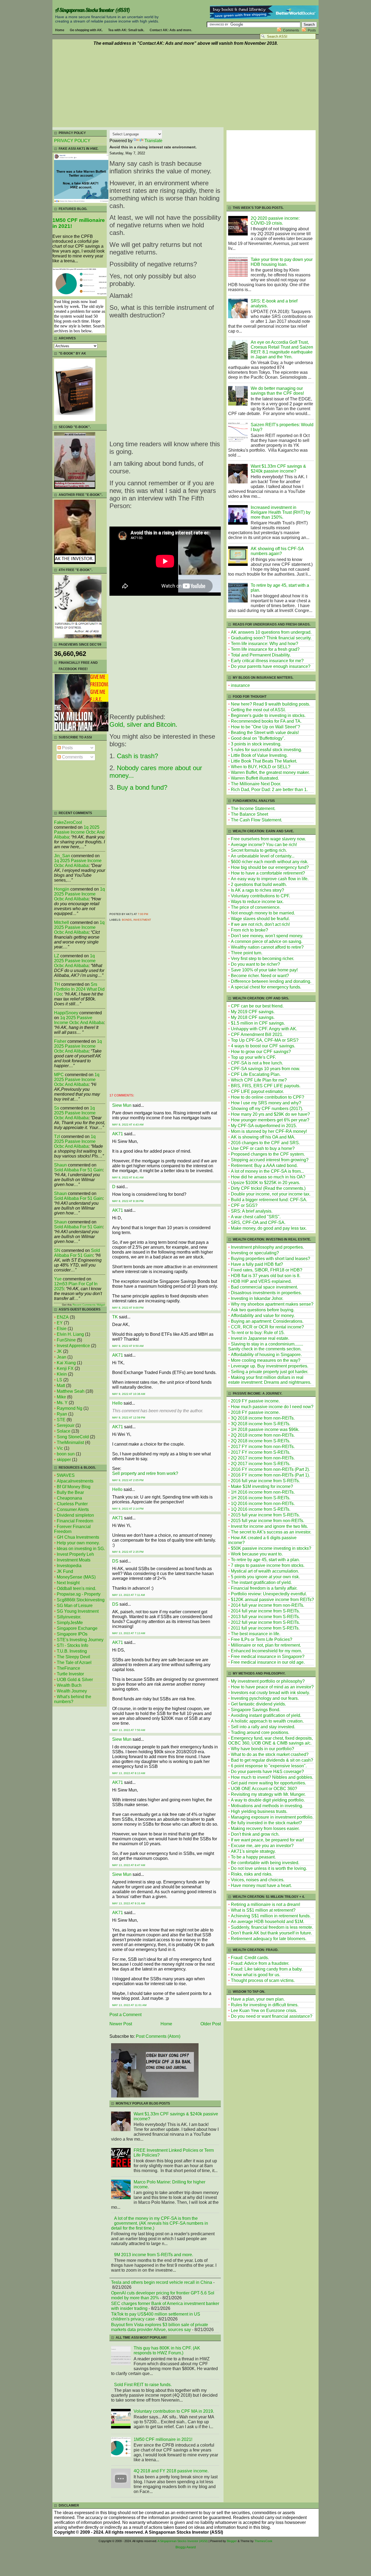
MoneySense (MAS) (76, 1577)
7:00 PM (143, 914)
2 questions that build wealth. (259, 884)
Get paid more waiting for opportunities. (268, 1783)
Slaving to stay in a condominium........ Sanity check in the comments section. (266, 1346)
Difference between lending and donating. (271, 981)
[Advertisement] (185, 87)
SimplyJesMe (70, 1623)
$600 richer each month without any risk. (270, 862)
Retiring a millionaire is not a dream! (265, 1904)
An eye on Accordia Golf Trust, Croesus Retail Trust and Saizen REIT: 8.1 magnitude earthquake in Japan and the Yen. (282, 350)
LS (59, 1380)
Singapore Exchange (77, 1628)
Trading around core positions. (260, 1732)
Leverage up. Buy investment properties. (270, 1366)
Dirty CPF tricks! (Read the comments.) (268, 1188)
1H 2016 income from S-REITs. (261, 1498)
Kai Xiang (66, 1363)
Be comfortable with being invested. (265, 1863)
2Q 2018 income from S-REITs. (261, 1441)
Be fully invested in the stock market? (266, 1823)
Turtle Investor (70, 1674)
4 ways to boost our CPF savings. (263, 1046)
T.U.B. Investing (72, 1651)
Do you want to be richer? (255, 964)
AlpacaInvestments (75, 1481)
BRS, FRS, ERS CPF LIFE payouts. (266, 1086)
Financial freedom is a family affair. (264, 1588)
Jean (62, 1357)
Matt (61, 1386)
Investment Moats (74, 1560)
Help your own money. (78, 1543)
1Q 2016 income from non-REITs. (263, 1504)
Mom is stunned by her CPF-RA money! (269, 1131)
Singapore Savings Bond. (256, 1710)
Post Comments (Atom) (158, 2036)
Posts (312, 30)
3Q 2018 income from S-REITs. (261, 1424)
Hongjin (62, 889)
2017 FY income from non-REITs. (263, 1447)
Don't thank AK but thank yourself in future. (271, 1933)
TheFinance (68, 1668)
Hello (117, 1403)
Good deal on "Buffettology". (258, 738)
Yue (58, 1279)
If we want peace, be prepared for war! (267, 1840)
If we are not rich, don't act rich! (260, 924)
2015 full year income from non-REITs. (268, 1521)
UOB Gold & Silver (75, 1680)
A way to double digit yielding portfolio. (268, 1800)
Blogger (232, 2541)
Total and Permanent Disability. (261, 655)
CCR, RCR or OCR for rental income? (267, 1327)
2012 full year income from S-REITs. (265, 1622)
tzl (57, 1136)
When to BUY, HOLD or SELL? (261, 767)
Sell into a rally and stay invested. (263, 1727)
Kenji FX (65, 1368)
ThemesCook (263, 2541)
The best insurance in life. (256, 1634)
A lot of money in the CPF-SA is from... (267, 1171)
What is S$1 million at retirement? (263, 1910)
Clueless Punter (72, 1504)
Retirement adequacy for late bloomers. (269, 1939)
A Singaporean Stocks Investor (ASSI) (93, 10)
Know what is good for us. (256, 1975)
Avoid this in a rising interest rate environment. (153, 147)
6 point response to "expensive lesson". (269, 1766)
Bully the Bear (70, 1492)
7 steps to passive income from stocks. (268, 1565)
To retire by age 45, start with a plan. (265, 1560)
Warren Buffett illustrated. (255, 778)
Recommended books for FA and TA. (266, 721)
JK (59, 1351)
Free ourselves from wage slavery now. (268, 839)
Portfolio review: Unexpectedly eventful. (269, 1594)
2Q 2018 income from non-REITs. (263, 1435)
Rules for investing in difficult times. (265, 2005)
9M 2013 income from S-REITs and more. (154, 2255)
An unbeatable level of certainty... (263, 856)
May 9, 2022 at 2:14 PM (128, 1509)
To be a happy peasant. (253, 1857)
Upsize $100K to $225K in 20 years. (265, 1183)
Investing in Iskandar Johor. (257, 1298)
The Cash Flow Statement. (257, 820)
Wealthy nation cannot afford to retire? (267, 947)
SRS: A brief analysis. (252, 1211)
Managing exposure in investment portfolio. (272, 1817)
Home (60, 30)
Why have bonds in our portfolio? (262, 1749)
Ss (57, 1108)
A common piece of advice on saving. (267, 941)
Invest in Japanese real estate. (260, 1338)
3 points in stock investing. (256, 744)
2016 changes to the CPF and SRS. (265, 1143)
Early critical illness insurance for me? (267, 661)
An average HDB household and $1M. (268, 1922)
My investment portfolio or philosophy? (268, 1681)
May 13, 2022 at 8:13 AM (129, 1773)
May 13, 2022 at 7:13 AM (129, 1633)
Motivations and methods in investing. (267, 1806)
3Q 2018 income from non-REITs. (263, 1418)
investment (142, 920)
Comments (291, 30)
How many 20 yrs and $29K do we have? (270, 1114)
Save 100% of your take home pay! (264, 970)
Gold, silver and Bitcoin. (143, 724)
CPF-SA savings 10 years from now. (265, 1069)
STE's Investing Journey (80, 1640)
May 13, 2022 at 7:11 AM (128, 1595)
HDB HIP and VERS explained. (261, 1281)
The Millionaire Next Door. (256, 784)
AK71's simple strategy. (253, 1851)
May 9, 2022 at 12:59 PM (129, 1418)
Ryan (62, 1414)
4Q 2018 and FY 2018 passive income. (171, 2471)
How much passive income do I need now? (272, 1407)
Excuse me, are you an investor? (262, 1846)
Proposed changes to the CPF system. (268, 1154)
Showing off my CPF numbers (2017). (267, 1109)
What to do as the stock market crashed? (270, 1754)
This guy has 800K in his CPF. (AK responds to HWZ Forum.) (167, 2350)
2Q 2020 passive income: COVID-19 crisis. (275, 221)
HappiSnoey (66, 1013)
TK (115, 1317)
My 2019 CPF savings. (253, 1012)
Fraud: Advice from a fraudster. (260, 1963)
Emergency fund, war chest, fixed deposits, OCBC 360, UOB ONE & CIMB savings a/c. (271, 1741)
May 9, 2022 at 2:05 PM (128, 1480)
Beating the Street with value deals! (265, 733)
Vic (60, 1448)
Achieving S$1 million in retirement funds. (271, 1916)
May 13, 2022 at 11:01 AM (129, 2005)
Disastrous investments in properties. (266, 1293)
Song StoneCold (73, 1437)
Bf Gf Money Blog (74, 1487)
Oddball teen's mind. (76, 1588)
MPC (59, 1075)
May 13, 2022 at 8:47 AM (129, 1865)
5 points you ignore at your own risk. (265, 1577)
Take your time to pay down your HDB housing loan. (282, 262)
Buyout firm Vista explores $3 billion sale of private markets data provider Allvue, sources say (160, 2327)
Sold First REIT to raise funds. (143, 2385)
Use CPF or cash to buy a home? (263, 1148)
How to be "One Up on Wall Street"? (265, 727)
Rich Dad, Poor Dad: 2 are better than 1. (269, 790)
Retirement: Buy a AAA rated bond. (264, 1166)
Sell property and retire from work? (145, 1473)
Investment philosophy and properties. (267, 1247)
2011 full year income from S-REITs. (265, 1628)
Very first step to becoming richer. (262, 959)
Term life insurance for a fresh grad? (265, 649)
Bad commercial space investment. (264, 1287)
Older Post (211, 2024)
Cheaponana (69, 1498)
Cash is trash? (137, 756)
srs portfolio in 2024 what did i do (79, 989)
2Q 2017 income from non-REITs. (263, 1458)
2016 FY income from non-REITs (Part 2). (270, 1469)
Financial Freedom (75, 1521)
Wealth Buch (69, 1685)
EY (60, 1323)
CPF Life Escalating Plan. (256, 1074)
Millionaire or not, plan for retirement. (266, 1645)
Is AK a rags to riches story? (257, 890)
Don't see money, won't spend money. (267, 936)
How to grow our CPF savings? (261, 1052)
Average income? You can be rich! (264, 845)
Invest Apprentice (73, 1346)
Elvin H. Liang (70, 1334)
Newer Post (121, 2024)
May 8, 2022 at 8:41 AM (128, 1177)
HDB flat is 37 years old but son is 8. (266, 1276)
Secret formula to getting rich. (259, 850)
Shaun (60, 1165)
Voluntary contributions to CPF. (260, 896)
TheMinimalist (70, 1442)
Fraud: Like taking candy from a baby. (267, 1969)
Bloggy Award (186, 2547)
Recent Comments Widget (89, 1305)
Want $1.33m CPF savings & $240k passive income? (278, 469)
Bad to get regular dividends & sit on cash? (272, 1760)
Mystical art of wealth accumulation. (265, 1571)
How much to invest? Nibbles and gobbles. (272, 1777)
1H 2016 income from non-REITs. (263, 1492)
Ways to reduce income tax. (257, 902)
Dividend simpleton (75, 1515)
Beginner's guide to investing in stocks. (268, 715)
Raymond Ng (70, 1408)
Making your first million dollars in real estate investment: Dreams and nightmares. (270, 1380)
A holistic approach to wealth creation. (267, 1721)
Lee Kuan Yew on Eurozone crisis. (264, 2011)
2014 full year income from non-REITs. (268, 1605)
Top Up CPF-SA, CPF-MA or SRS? (265, 1040)
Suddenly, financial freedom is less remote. (272, 1927)
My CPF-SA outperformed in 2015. (264, 1126)
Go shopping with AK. (86, 30)
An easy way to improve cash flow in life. (270, 879)
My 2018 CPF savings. (253, 1017)
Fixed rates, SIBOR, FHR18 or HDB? (267, 1270)
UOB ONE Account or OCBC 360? (264, 1789)
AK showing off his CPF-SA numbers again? (277, 551)
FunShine (66, 1340)
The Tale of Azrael (74, 1662)
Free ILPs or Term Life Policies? (262, 1639)
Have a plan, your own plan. (258, 1999)
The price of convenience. (256, 907)
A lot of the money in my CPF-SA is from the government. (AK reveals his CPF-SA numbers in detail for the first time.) (160, 2223)
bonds (127, 920)
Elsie (62, 1329)
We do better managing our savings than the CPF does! (277, 391)
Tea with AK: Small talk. (126, 30)
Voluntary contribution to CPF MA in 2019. (174, 2411)
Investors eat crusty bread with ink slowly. (270, 1693)
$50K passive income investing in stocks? (271, 1548)
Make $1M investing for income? (262, 1486)
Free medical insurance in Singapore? (268, 1657)
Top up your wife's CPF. (253, 1057)
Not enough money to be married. (263, 913)
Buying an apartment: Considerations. (267, 1321)
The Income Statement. (253, 809)
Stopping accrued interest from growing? (270, 1160)
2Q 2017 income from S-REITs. (261, 1464)
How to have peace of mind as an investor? (272, 1687)
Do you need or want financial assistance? (272, 2016)
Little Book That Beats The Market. (264, 761)
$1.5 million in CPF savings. (258, 1023)
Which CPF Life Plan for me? (259, 1080)
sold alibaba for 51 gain (78, 1170)
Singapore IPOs (72, 1634)
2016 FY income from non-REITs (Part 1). (270, 1475)
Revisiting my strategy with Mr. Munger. (268, 1794)
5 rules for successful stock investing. (266, 750)
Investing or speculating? (255, 1253)
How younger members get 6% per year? (270, 1120)
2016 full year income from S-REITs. (265, 1481)
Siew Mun (122, 1105)
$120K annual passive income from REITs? (272, 1600)
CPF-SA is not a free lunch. (257, 1063)
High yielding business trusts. (259, 1811)
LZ (57, 956)
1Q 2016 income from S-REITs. (261, 1509)
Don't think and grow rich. (255, 1834)
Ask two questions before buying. (263, 1310)
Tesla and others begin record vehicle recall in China (162, 2282)
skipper (64, 1460)
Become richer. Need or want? (260, 976)
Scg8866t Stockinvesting (81, 1600)
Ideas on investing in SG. (81, 1549)
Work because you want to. (257, 1554)
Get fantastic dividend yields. (258, 1704)
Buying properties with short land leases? (271, 1259)
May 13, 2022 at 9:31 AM (129, 1903)
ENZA (63, 1317)
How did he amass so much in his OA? (268, 1177)
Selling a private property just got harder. (270, 1372)
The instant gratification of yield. (261, 1582)
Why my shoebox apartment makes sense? (272, 1304)
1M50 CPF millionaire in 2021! (163, 2439)
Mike (61, 1397)
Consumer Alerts (73, 1509)
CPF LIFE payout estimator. (257, 1091)
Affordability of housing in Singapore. (266, 1355)
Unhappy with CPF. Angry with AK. (264, 1029)
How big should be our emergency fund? (270, 867)
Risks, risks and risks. (252, 1874)
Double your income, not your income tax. (271, 1194)
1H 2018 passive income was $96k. (265, 1429)
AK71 (118, 1134)
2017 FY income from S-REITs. (261, 1452)
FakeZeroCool (68, 822)
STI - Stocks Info (73, 1645)
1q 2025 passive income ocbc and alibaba (79, 832)
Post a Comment (125, 2015)
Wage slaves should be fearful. (260, 919)
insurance (240, 685)
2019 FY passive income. (255, 1401)
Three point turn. (247, 953)
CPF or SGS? (244, 1205)
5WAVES (66, 1475)
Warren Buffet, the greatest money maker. (270, 772)
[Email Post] (149, 914)
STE (61, 1420)
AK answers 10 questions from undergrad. (271, 632)
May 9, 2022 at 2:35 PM (128, 1552)
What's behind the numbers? (73, 1699)
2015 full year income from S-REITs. (265, 1515)
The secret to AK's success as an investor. (271, 1532)
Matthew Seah (71, 1391)
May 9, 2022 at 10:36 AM (129, 1394)
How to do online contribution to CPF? (268, 1097)
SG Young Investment (78, 1611)
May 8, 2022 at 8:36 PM (128, 1201)
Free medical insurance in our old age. (268, 1662)
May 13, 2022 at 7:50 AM (129, 1730)
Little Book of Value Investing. (259, 755)
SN (57, 1250)
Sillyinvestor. (69, 1617)
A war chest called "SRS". (256, 1217)
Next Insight (68, 1583)
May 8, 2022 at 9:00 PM (128, 1308)
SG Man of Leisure (75, 1606)
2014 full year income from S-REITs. (265, 1611)
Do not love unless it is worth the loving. (269, 1868)
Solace (64, 1431)
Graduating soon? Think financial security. (271, 638)
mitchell (62, 922)
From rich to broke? (249, 930)
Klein (62, 1374)
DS (115, 1561)
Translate (153, 141)
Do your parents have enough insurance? (271, 666)
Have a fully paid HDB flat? (257, 1264)
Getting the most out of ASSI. (258, 710)
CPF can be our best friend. (257, 1006)
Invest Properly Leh (75, 1554)
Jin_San (62, 856)
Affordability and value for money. (263, 1316)
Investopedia (69, 1566)
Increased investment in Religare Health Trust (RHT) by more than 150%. (281, 512)
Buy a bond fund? (142, 787)
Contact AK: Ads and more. (171, 30)
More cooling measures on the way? (266, 1360)
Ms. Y (62, 1403)
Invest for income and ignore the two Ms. (269, 1526)
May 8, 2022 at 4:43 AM (128, 1125)
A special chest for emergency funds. (266, 987)
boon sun (66, 1454)
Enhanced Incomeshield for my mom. (266, 1651)
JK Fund (65, 1571)
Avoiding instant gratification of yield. (266, 1715)
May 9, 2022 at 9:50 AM (128, 1346)
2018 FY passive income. (255, 1412)
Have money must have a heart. (261, 1885)
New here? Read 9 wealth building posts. (271, 704)
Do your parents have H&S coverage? (267, 1772)
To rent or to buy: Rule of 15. (258, 1333)
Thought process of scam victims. (263, 1980)
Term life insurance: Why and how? (265, 644)
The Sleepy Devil (73, 1657)
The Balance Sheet (249, 814)
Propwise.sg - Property (79, 1594)
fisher (60, 1041)
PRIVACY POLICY (72, 141)
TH (57, 984)
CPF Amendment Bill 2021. (257, 1034)
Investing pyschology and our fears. (265, 1698)
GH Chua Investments (78, 1537)
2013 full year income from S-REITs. (265, 1617)
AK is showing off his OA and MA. (263, 1137)
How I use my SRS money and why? (266, 1103)
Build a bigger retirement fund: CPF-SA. (269, 1200)
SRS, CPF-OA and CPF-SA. (258, 1222)
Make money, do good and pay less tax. (269, 1228)
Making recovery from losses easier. (265, 1829)
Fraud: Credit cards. (250, 1958)
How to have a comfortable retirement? (268, 873)
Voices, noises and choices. (258, 1880)
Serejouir (66, 1425)
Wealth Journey (72, 1691)
